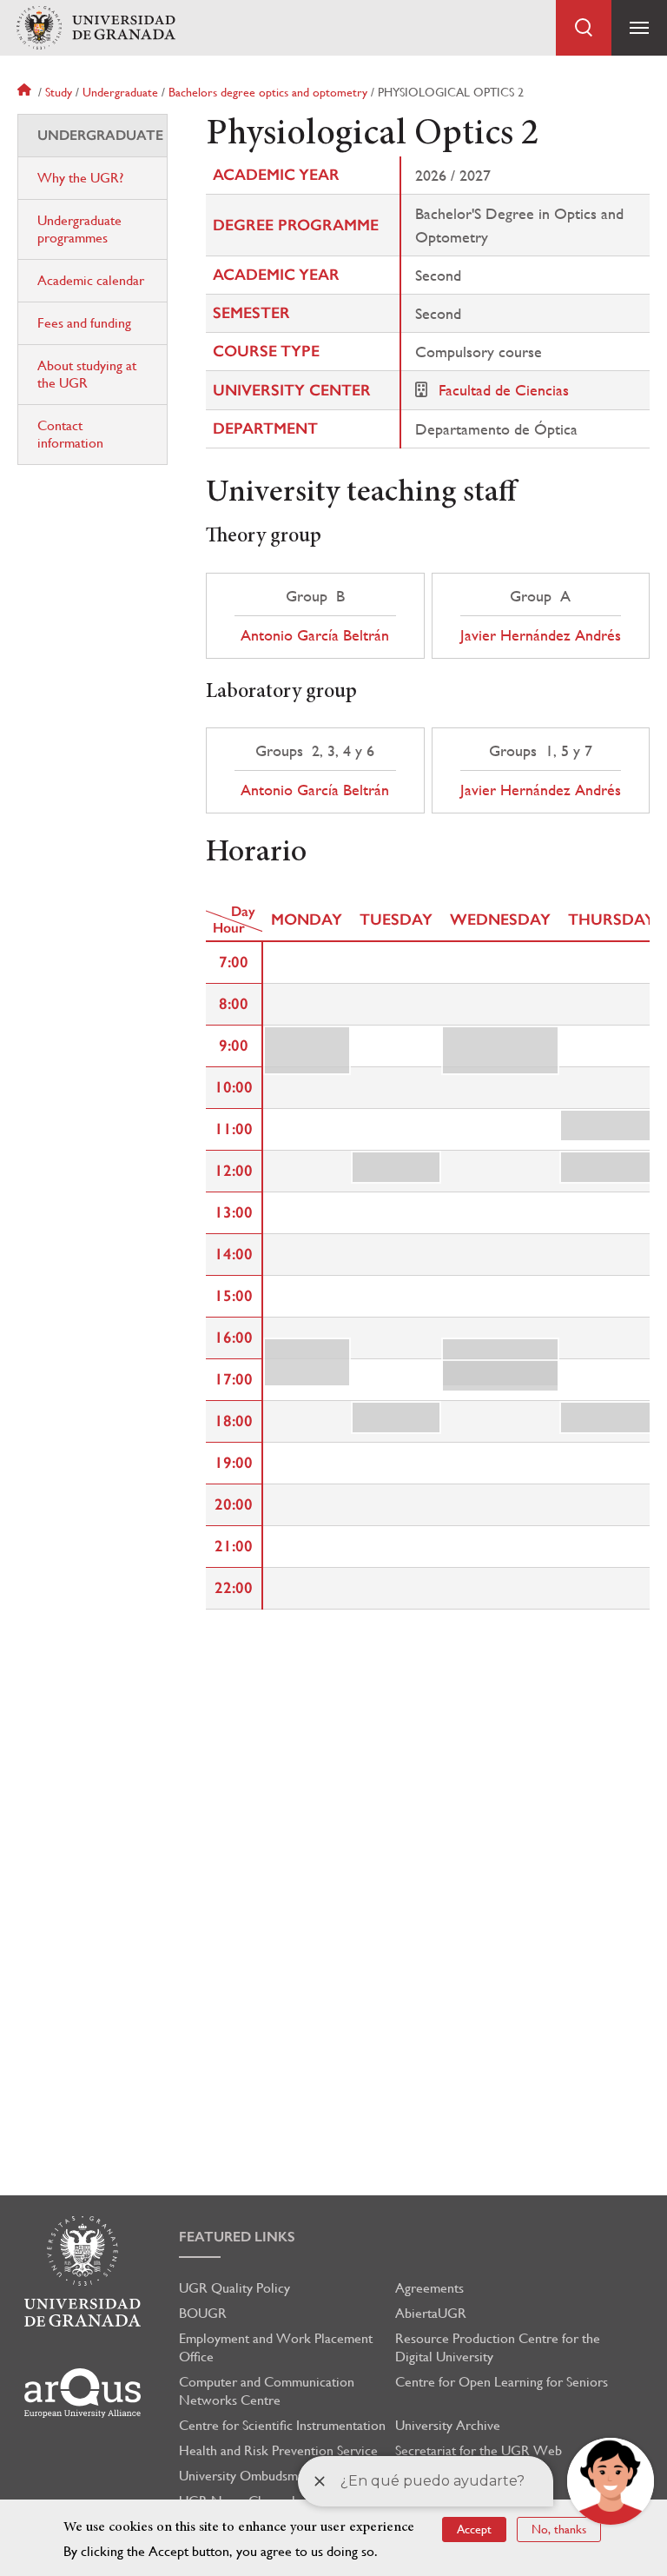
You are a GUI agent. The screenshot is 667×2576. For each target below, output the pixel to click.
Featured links (237, 2237)
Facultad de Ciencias (504, 390)
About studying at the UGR (87, 374)
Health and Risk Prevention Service (278, 2450)
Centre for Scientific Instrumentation (282, 2425)
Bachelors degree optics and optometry (268, 92)
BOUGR (203, 2313)
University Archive (448, 2425)
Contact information (70, 434)
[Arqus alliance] (83, 2393)
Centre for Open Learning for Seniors (502, 2382)
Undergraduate (120, 92)
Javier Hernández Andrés (541, 635)
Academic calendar (91, 280)
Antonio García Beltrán (315, 635)
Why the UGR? (80, 178)
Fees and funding (84, 323)
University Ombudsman (245, 2476)
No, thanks (559, 2529)
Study (59, 92)
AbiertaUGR (431, 2313)
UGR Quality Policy (234, 2288)
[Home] (96, 28)
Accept (474, 2529)
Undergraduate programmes (79, 229)
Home (26, 92)
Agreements (429, 2288)
